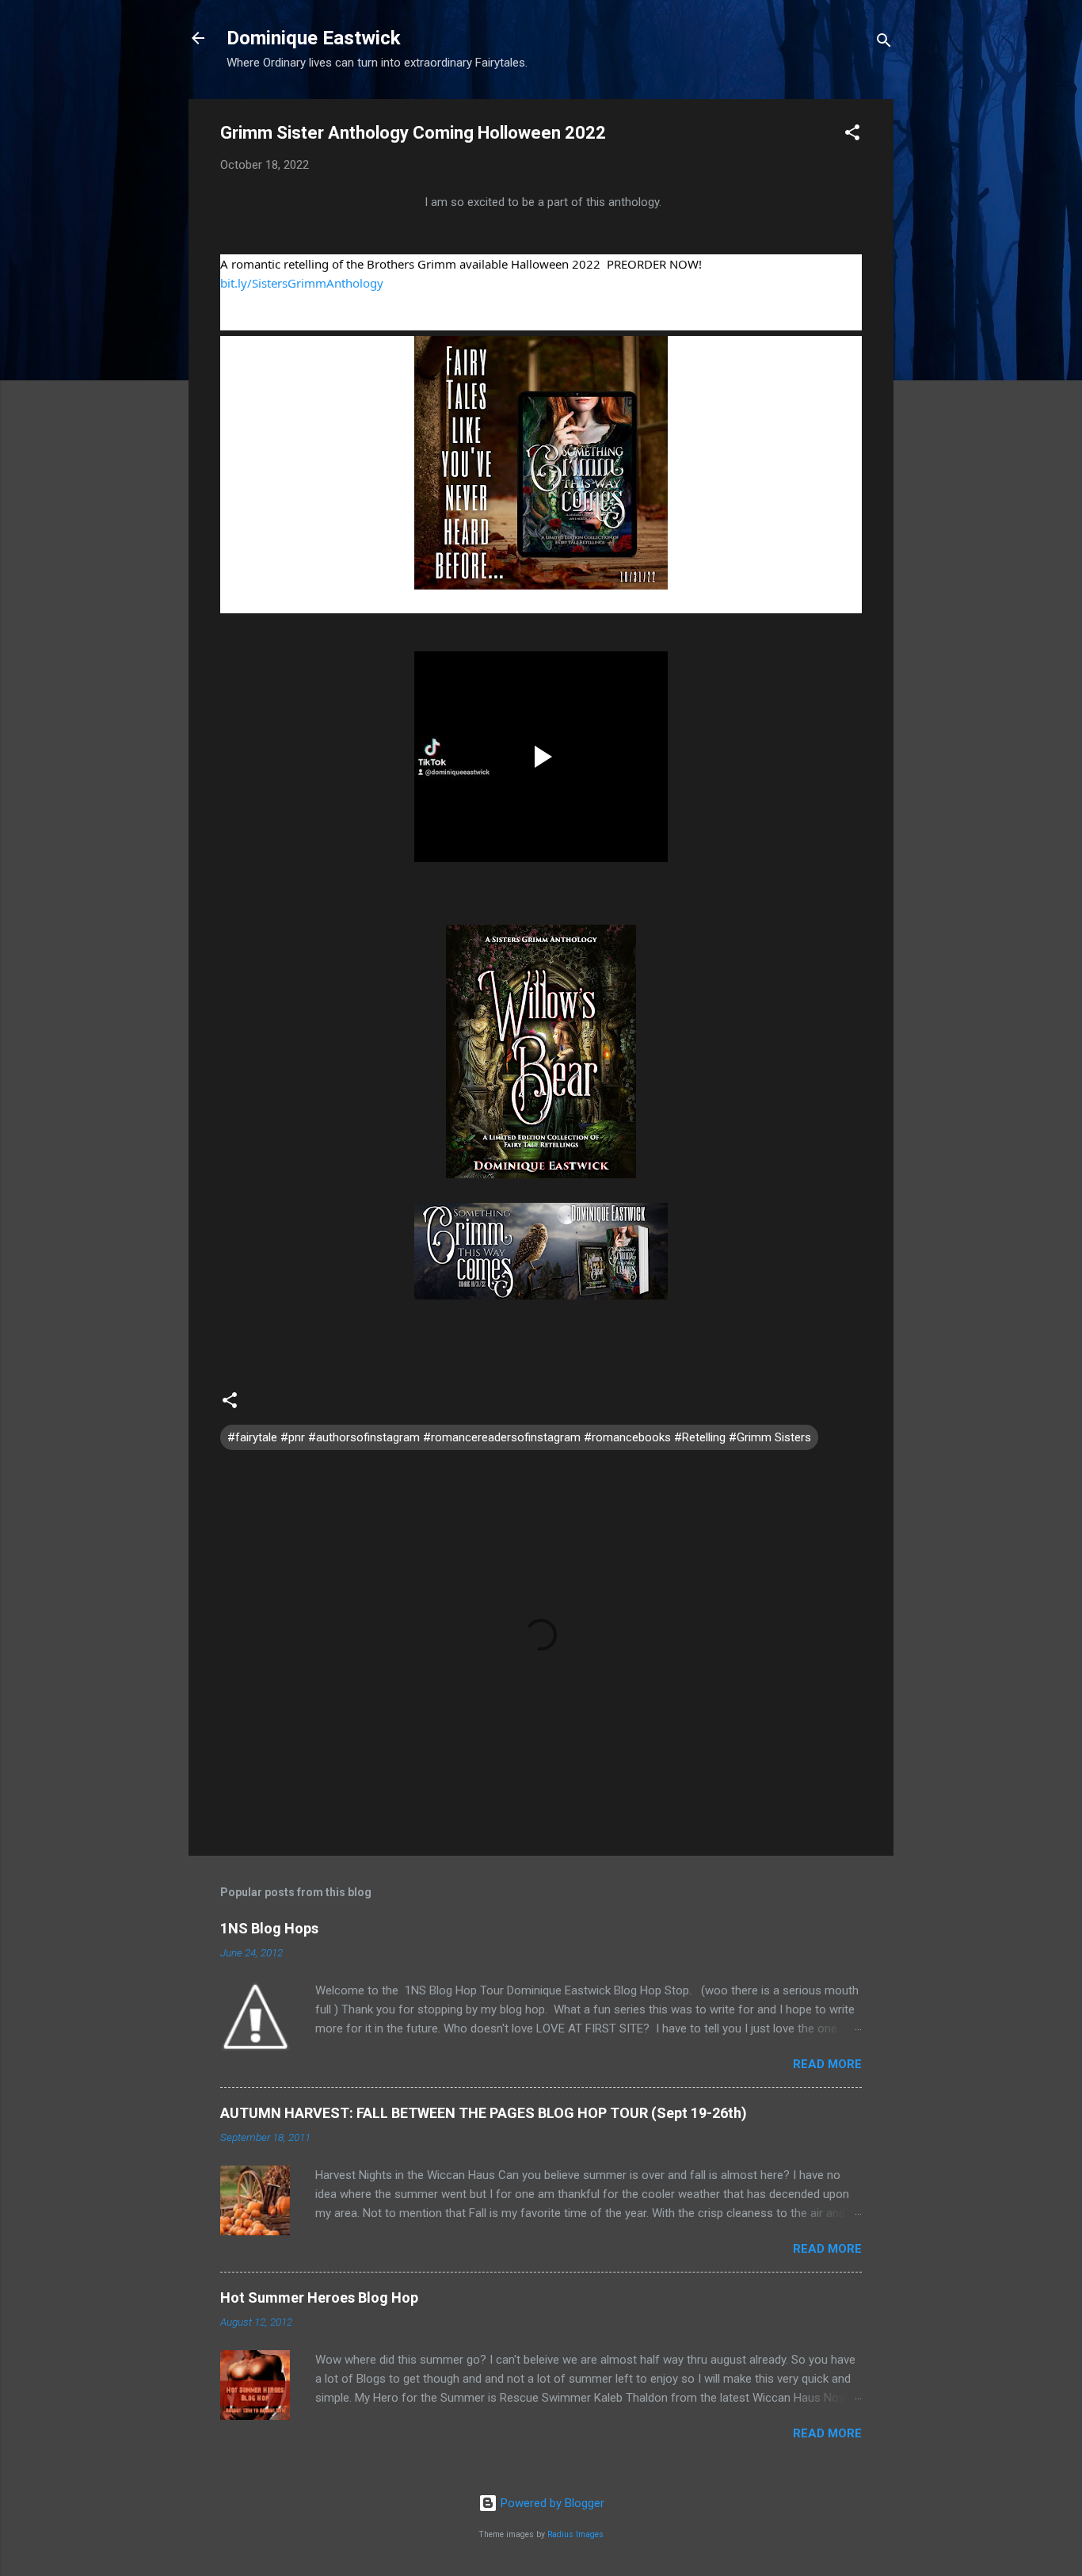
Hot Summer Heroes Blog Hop (319, 2297)
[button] (852, 135)
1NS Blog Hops (269, 1928)
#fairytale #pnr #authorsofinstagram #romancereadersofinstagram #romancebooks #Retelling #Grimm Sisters (519, 1437)
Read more (827, 2064)
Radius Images (575, 2534)
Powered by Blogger (551, 2503)
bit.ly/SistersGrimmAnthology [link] (302, 283)
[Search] (884, 43)
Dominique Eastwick (314, 38)
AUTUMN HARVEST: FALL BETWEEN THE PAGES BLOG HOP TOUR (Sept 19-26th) (484, 2113)
